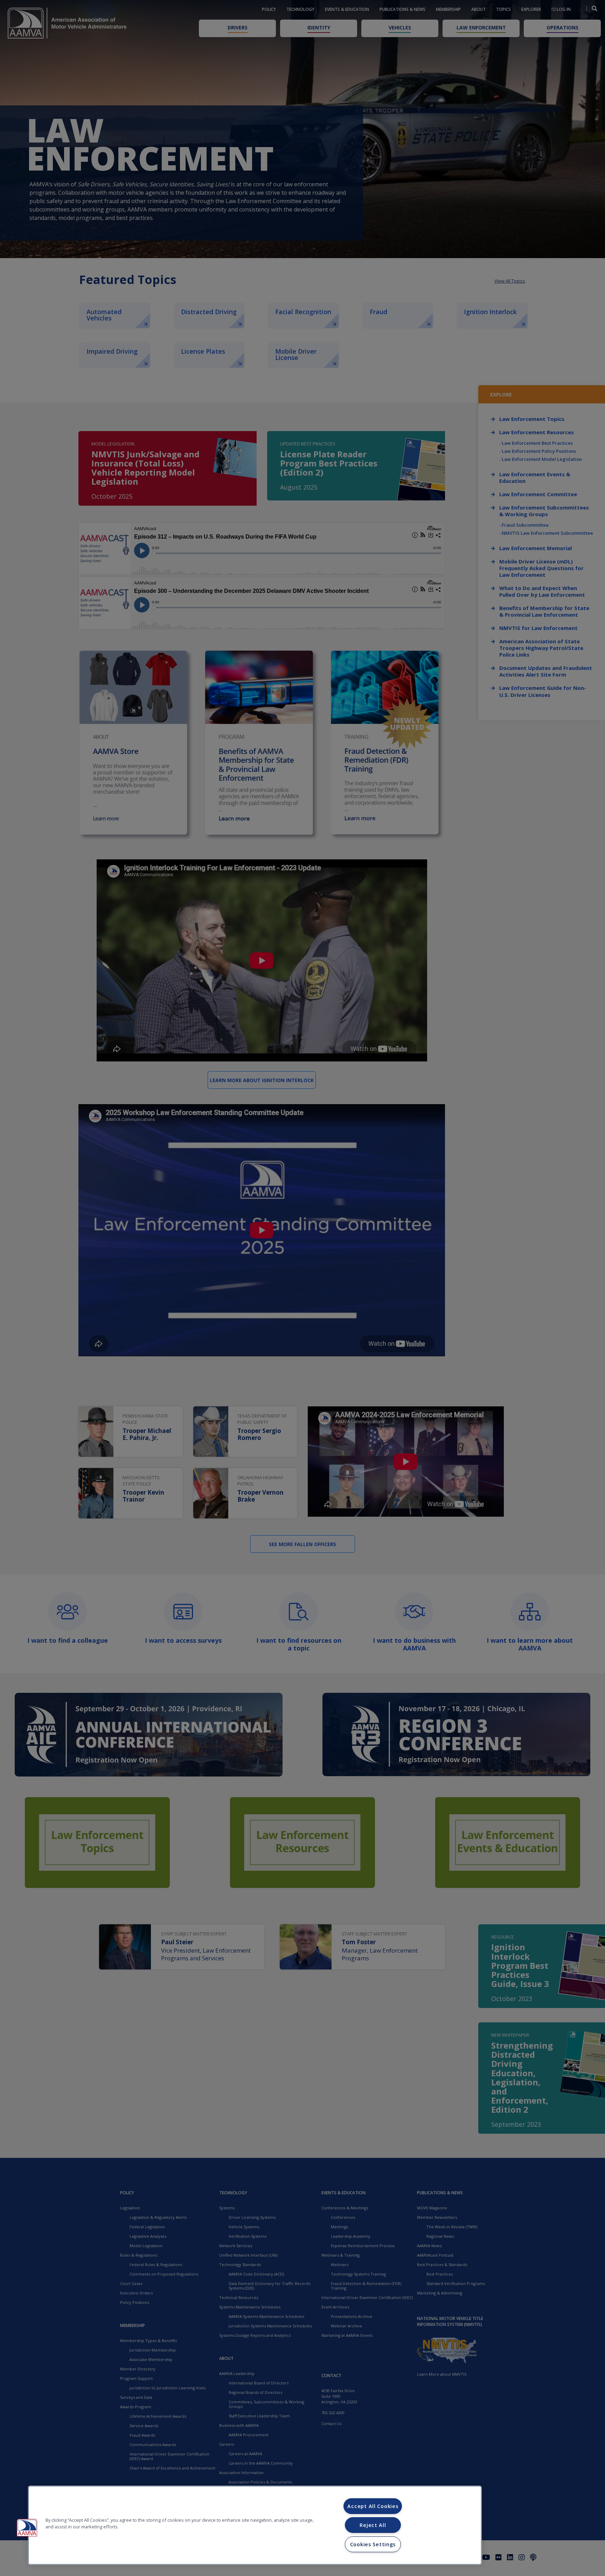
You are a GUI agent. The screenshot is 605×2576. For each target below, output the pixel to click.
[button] (27, 2528)
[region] (255, 2525)
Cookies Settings (373, 2544)
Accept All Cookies (373, 2506)
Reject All (373, 2525)
